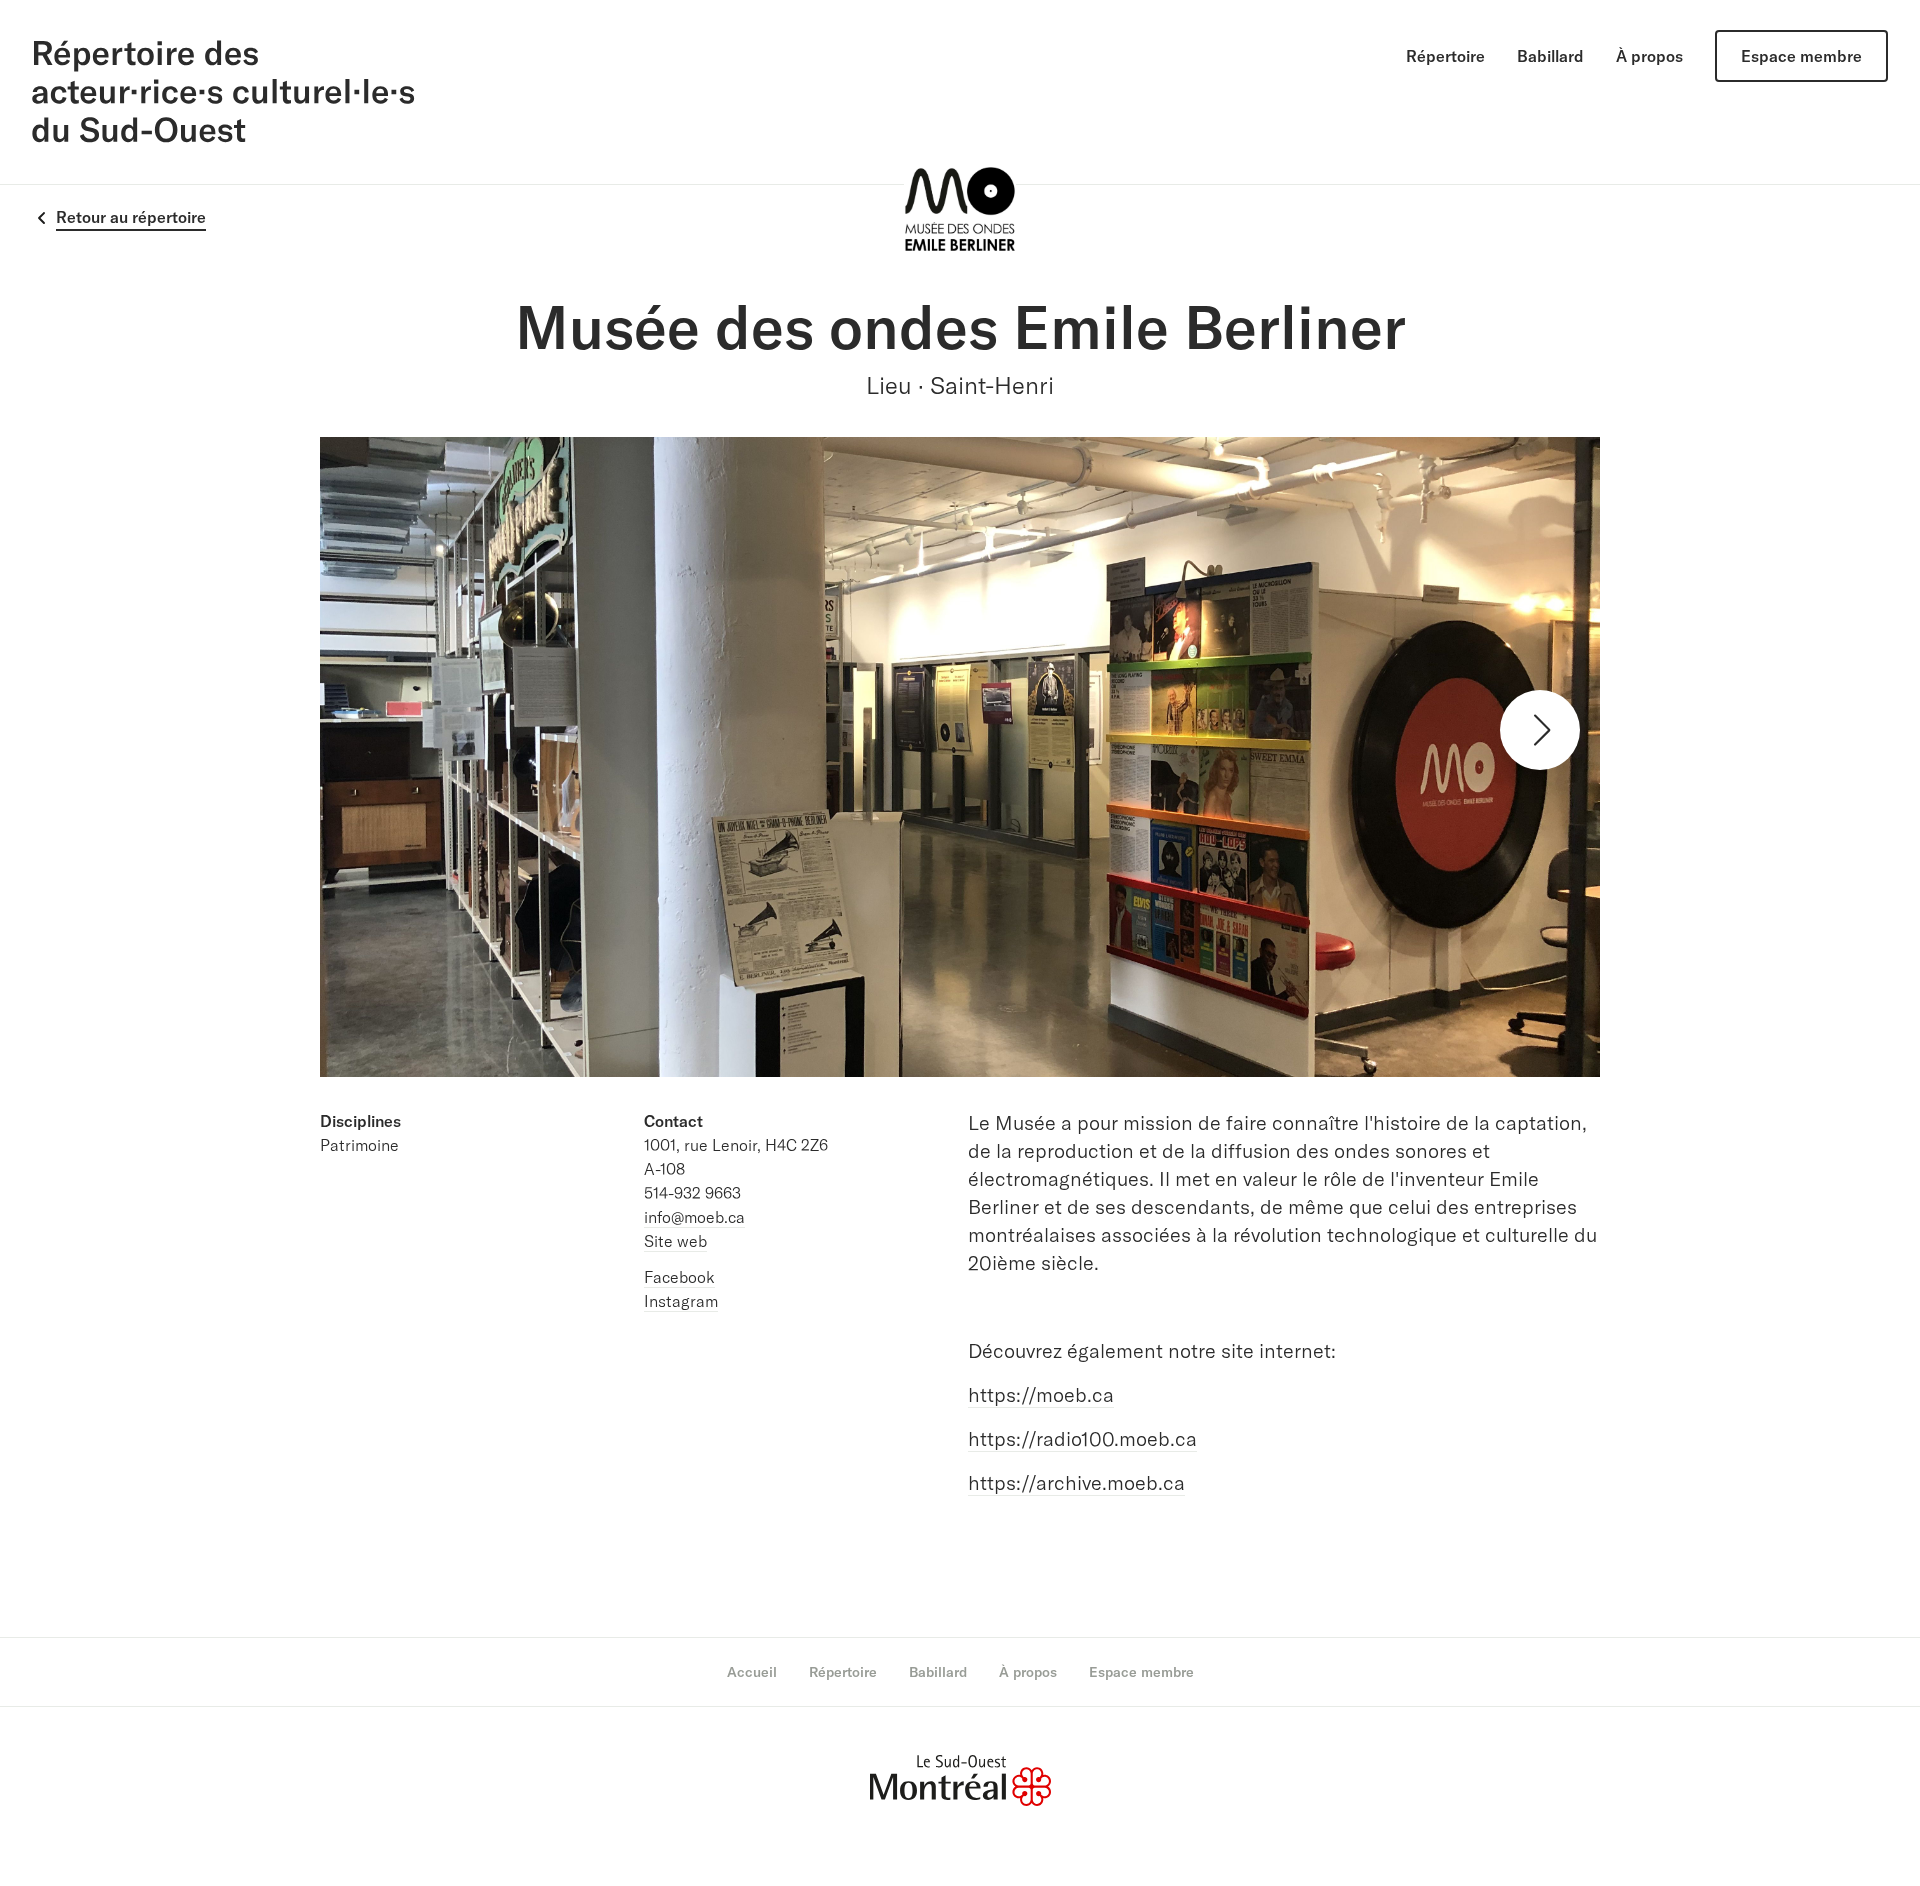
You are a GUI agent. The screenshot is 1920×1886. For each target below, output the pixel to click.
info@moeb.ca (694, 1217)
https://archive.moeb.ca (1076, 1482)
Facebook (679, 1277)
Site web (675, 1241)
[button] (1540, 730)
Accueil (752, 1672)
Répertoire (1445, 56)
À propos (1649, 56)
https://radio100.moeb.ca (1082, 1438)
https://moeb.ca (1041, 1394)
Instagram (681, 1301)
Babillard (1550, 56)
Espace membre (1801, 56)
